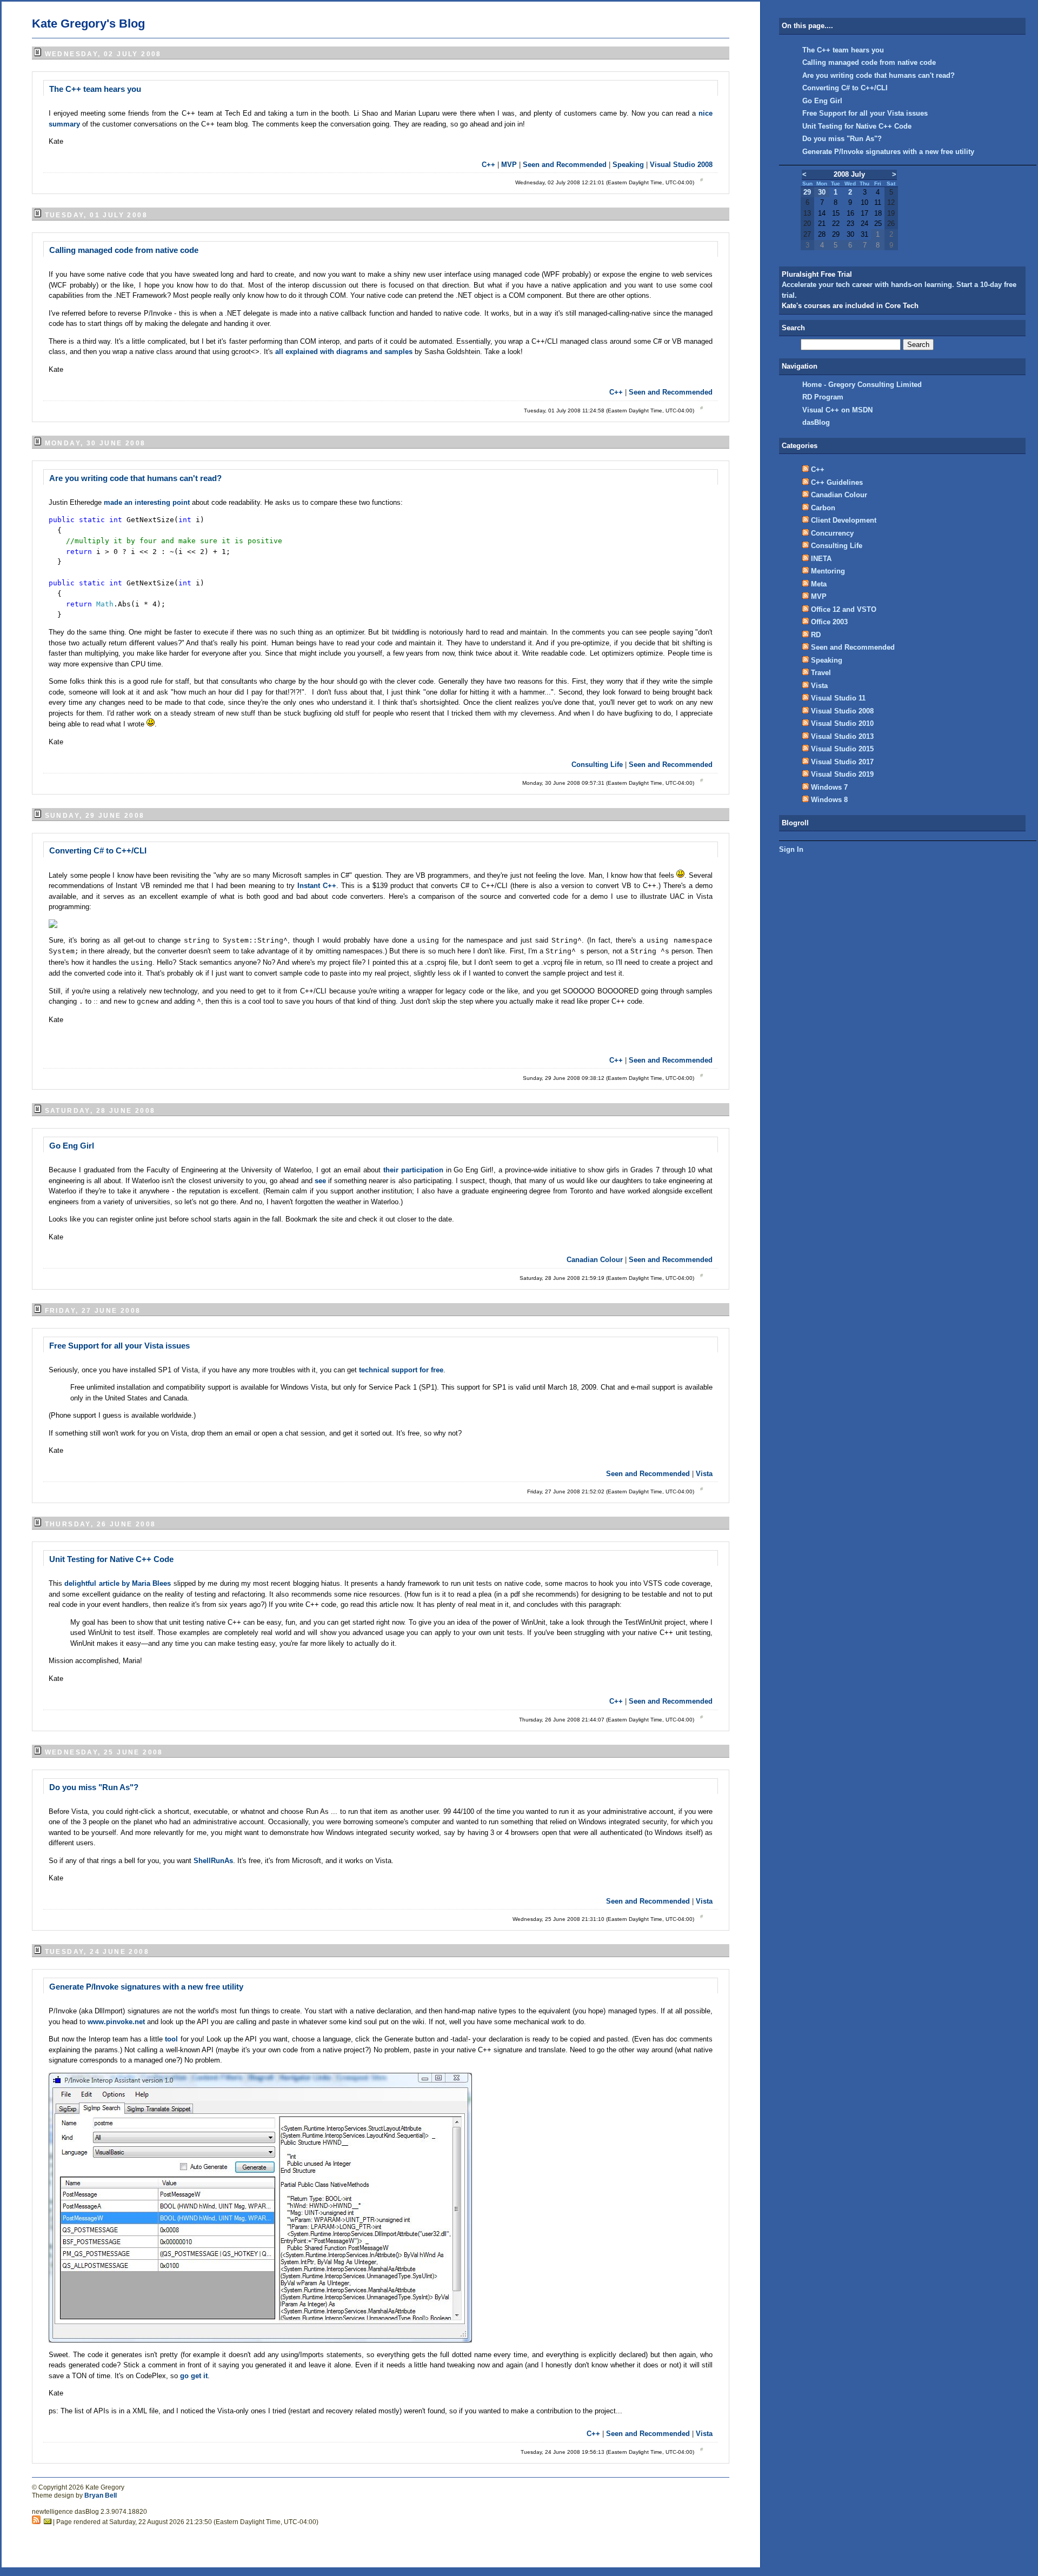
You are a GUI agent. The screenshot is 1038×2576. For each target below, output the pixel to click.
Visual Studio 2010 (842, 723)
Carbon (823, 508)
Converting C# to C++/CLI (98, 850)
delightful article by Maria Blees (119, 1583)
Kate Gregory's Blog (88, 24)
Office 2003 (829, 622)
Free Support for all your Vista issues (119, 1346)
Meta (819, 584)
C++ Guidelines (837, 482)
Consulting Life (597, 765)
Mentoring (828, 571)
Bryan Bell (101, 2495)
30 (822, 192)
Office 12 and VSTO (844, 609)
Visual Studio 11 (838, 698)
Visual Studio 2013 (842, 736)
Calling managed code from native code (124, 250)
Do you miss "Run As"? (94, 1787)
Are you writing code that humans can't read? (135, 478)
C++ (488, 165)
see (321, 1181)
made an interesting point (148, 502)
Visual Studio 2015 (842, 749)
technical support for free (401, 1370)
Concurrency (832, 533)
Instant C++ (317, 886)
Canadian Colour (595, 1260)
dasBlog (816, 422)
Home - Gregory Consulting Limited (862, 385)
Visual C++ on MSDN (837, 410)
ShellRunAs (213, 1861)
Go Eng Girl (72, 1146)
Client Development (844, 520)
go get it (194, 2376)
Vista (704, 1474)
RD (816, 635)
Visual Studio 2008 (681, 165)
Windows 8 (829, 800)
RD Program (823, 397)
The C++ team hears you (95, 89)
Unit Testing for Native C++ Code (111, 1559)
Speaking (628, 165)
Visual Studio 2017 (842, 762)
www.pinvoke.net (116, 2022)
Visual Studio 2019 (842, 774)
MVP (509, 165)
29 (807, 192)
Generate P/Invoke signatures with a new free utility (146, 1987)
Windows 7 (829, 787)
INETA (821, 559)
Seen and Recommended (565, 165)
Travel (821, 673)
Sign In (791, 849)
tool (172, 2039)
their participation (415, 1170)
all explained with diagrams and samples (344, 352)
